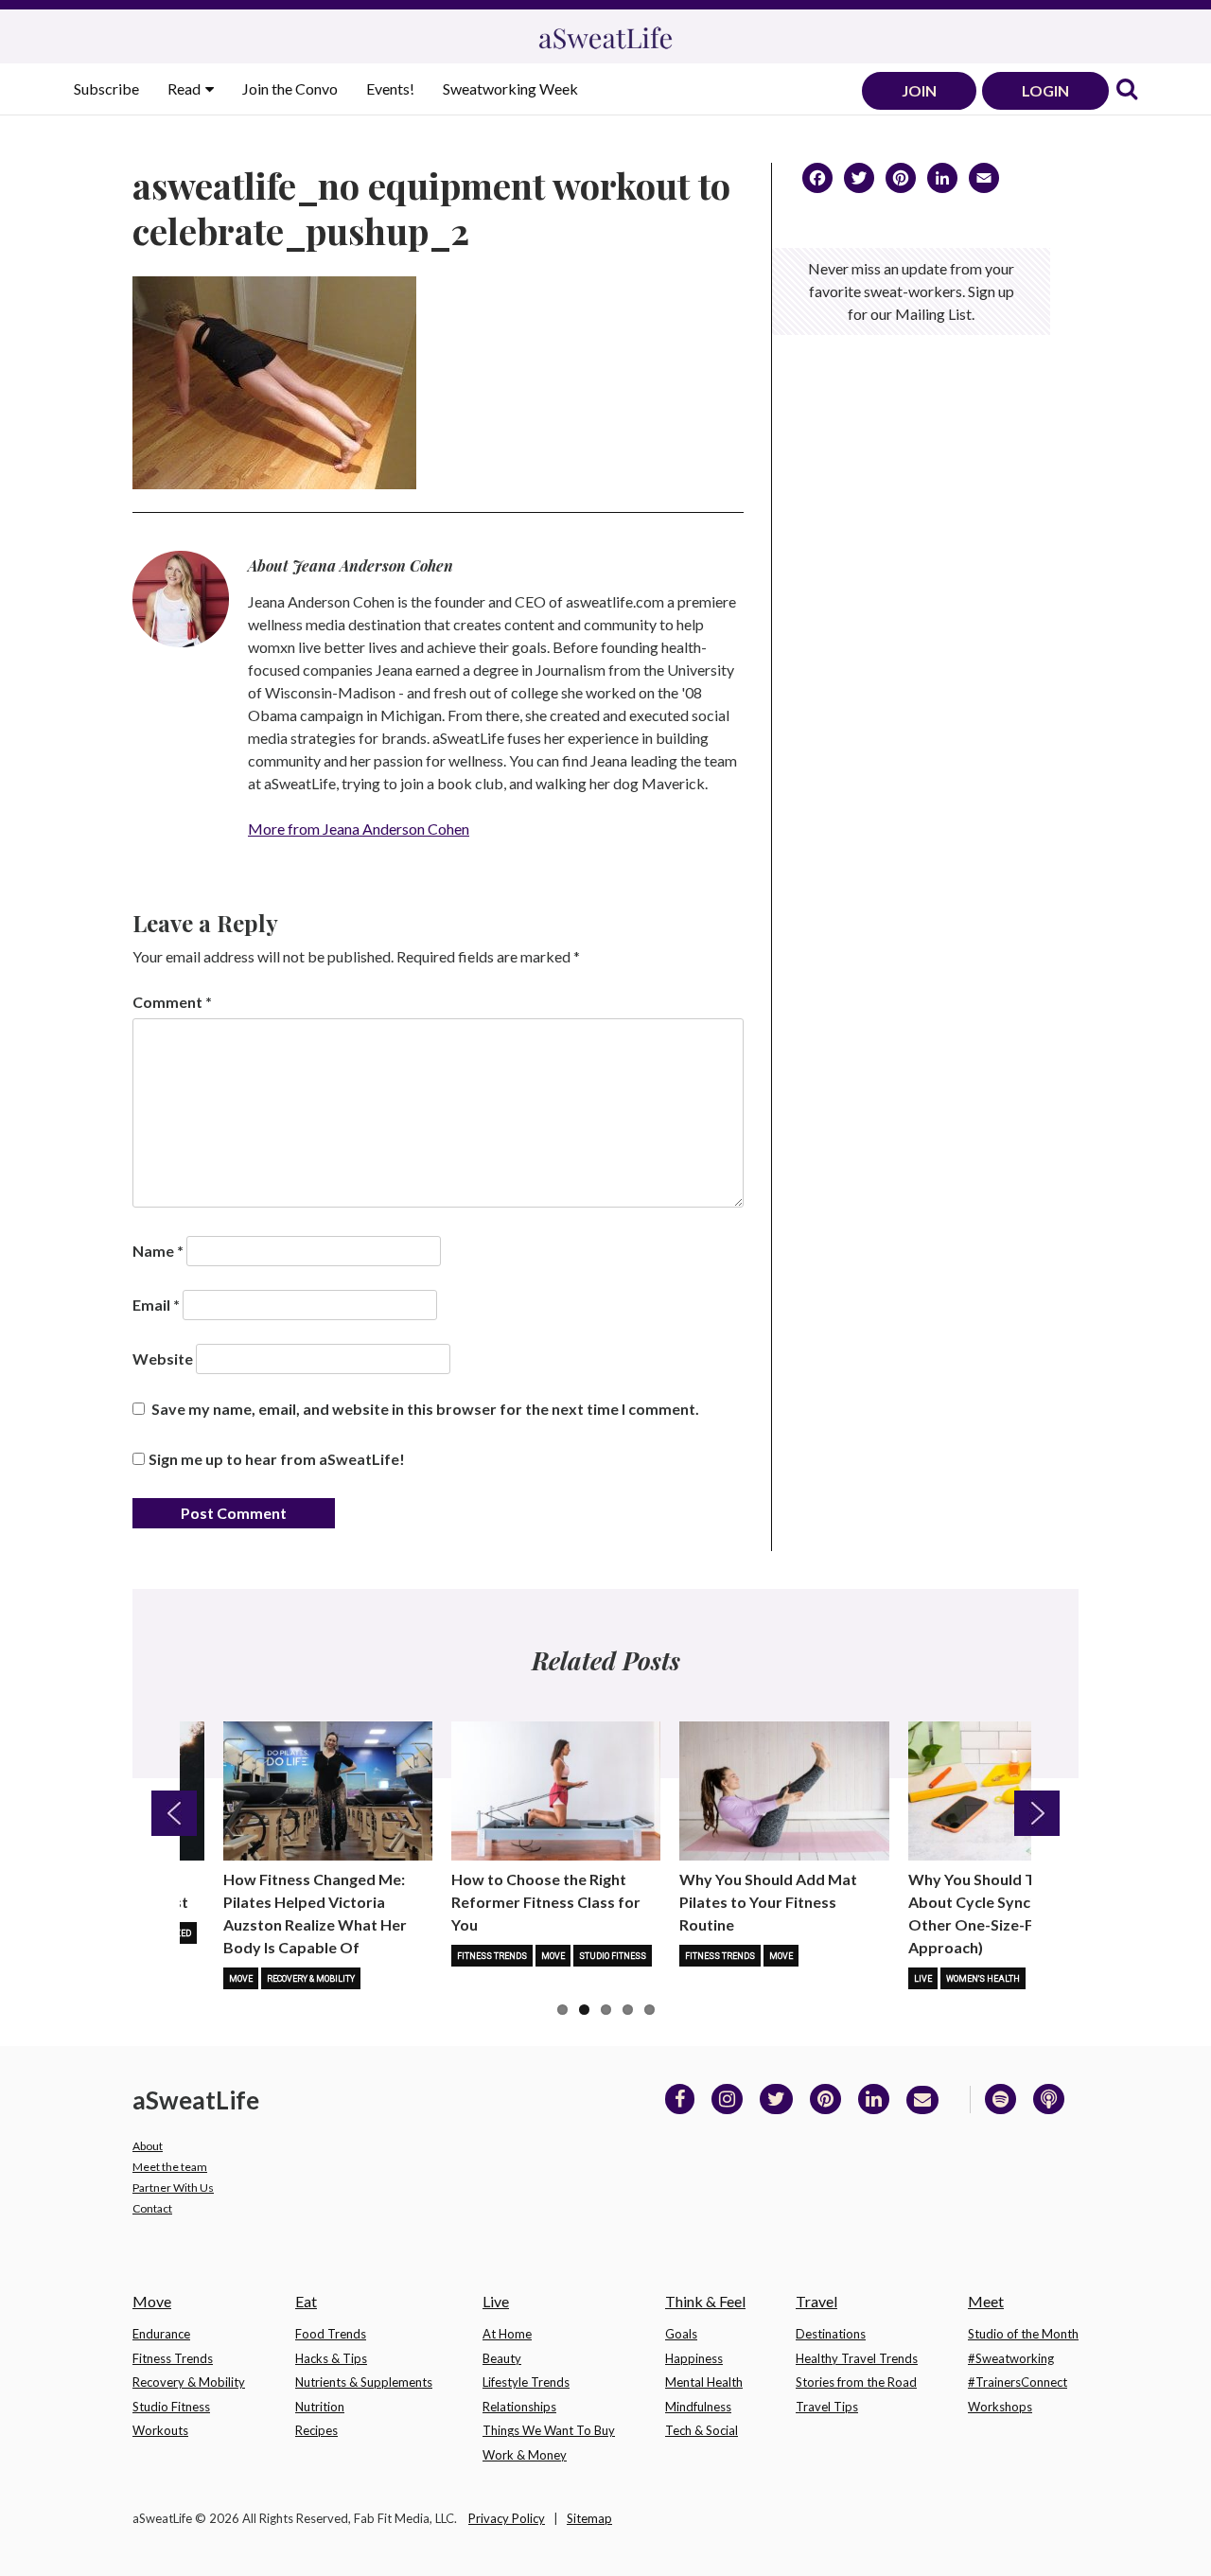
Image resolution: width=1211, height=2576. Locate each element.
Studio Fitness (613, 1956)
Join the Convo (290, 88)
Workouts (160, 2430)
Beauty (502, 2358)
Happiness (694, 2358)
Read (185, 88)
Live (923, 1979)
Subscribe (106, 88)
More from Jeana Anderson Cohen (359, 829)
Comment (172, 1002)
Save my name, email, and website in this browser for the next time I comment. (425, 1409)
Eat (306, 2301)
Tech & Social (702, 2430)
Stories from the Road (856, 2382)
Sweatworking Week (510, 88)
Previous (174, 1813)
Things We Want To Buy (549, 2430)
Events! (390, 88)
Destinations (831, 2334)
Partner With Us (173, 2188)
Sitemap (589, 2518)
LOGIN (1045, 90)
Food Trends (331, 2334)
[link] (1127, 90)
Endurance (161, 2334)
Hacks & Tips (331, 2358)
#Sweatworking (1011, 2358)
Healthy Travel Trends (857, 2358)
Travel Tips (827, 2407)
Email (156, 1305)
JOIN (919, 90)
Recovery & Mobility (311, 1979)
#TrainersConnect (1018, 2382)
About (148, 2146)
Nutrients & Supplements (364, 2382)
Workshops (1000, 2407)
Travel (816, 2301)
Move (241, 1979)
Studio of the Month (1023, 2334)
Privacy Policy (507, 2518)
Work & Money (525, 2455)
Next (1037, 1813)
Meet (986, 2301)
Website (163, 1359)
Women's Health (983, 1979)
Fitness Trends (492, 1956)
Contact (152, 2208)
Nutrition (320, 2407)
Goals (681, 2334)
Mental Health (704, 2382)
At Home (507, 2334)
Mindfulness (698, 2407)
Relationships (519, 2407)
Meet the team (170, 2167)
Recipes (316, 2430)
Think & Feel (705, 2301)
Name (158, 1251)
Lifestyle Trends (526, 2382)
